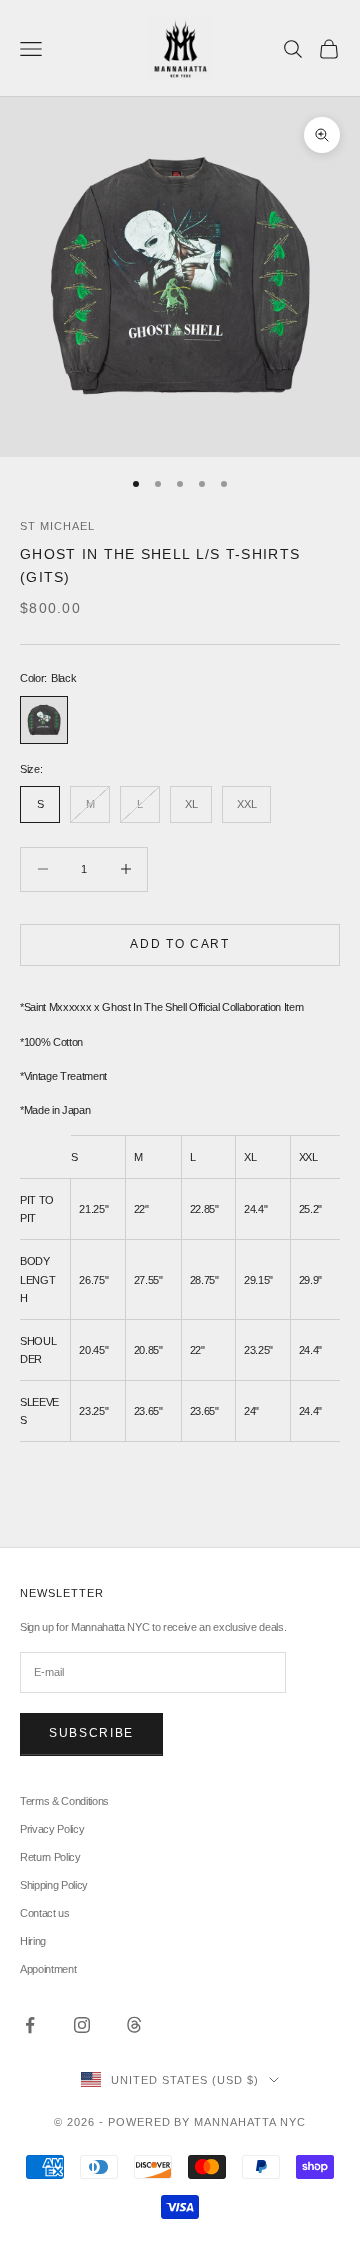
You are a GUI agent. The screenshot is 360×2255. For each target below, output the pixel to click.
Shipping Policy (54, 1885)
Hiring (33, 1941)
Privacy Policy (52, 1829)
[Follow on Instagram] (82, 2025)
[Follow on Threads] (134, 2025)
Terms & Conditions (64, 1801)
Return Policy (50, 1857)
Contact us (45, 1913)
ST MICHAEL (57, 526)
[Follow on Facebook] (30, 2025)
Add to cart (179, 944)
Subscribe (91, 1733)
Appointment (48, 1969)
